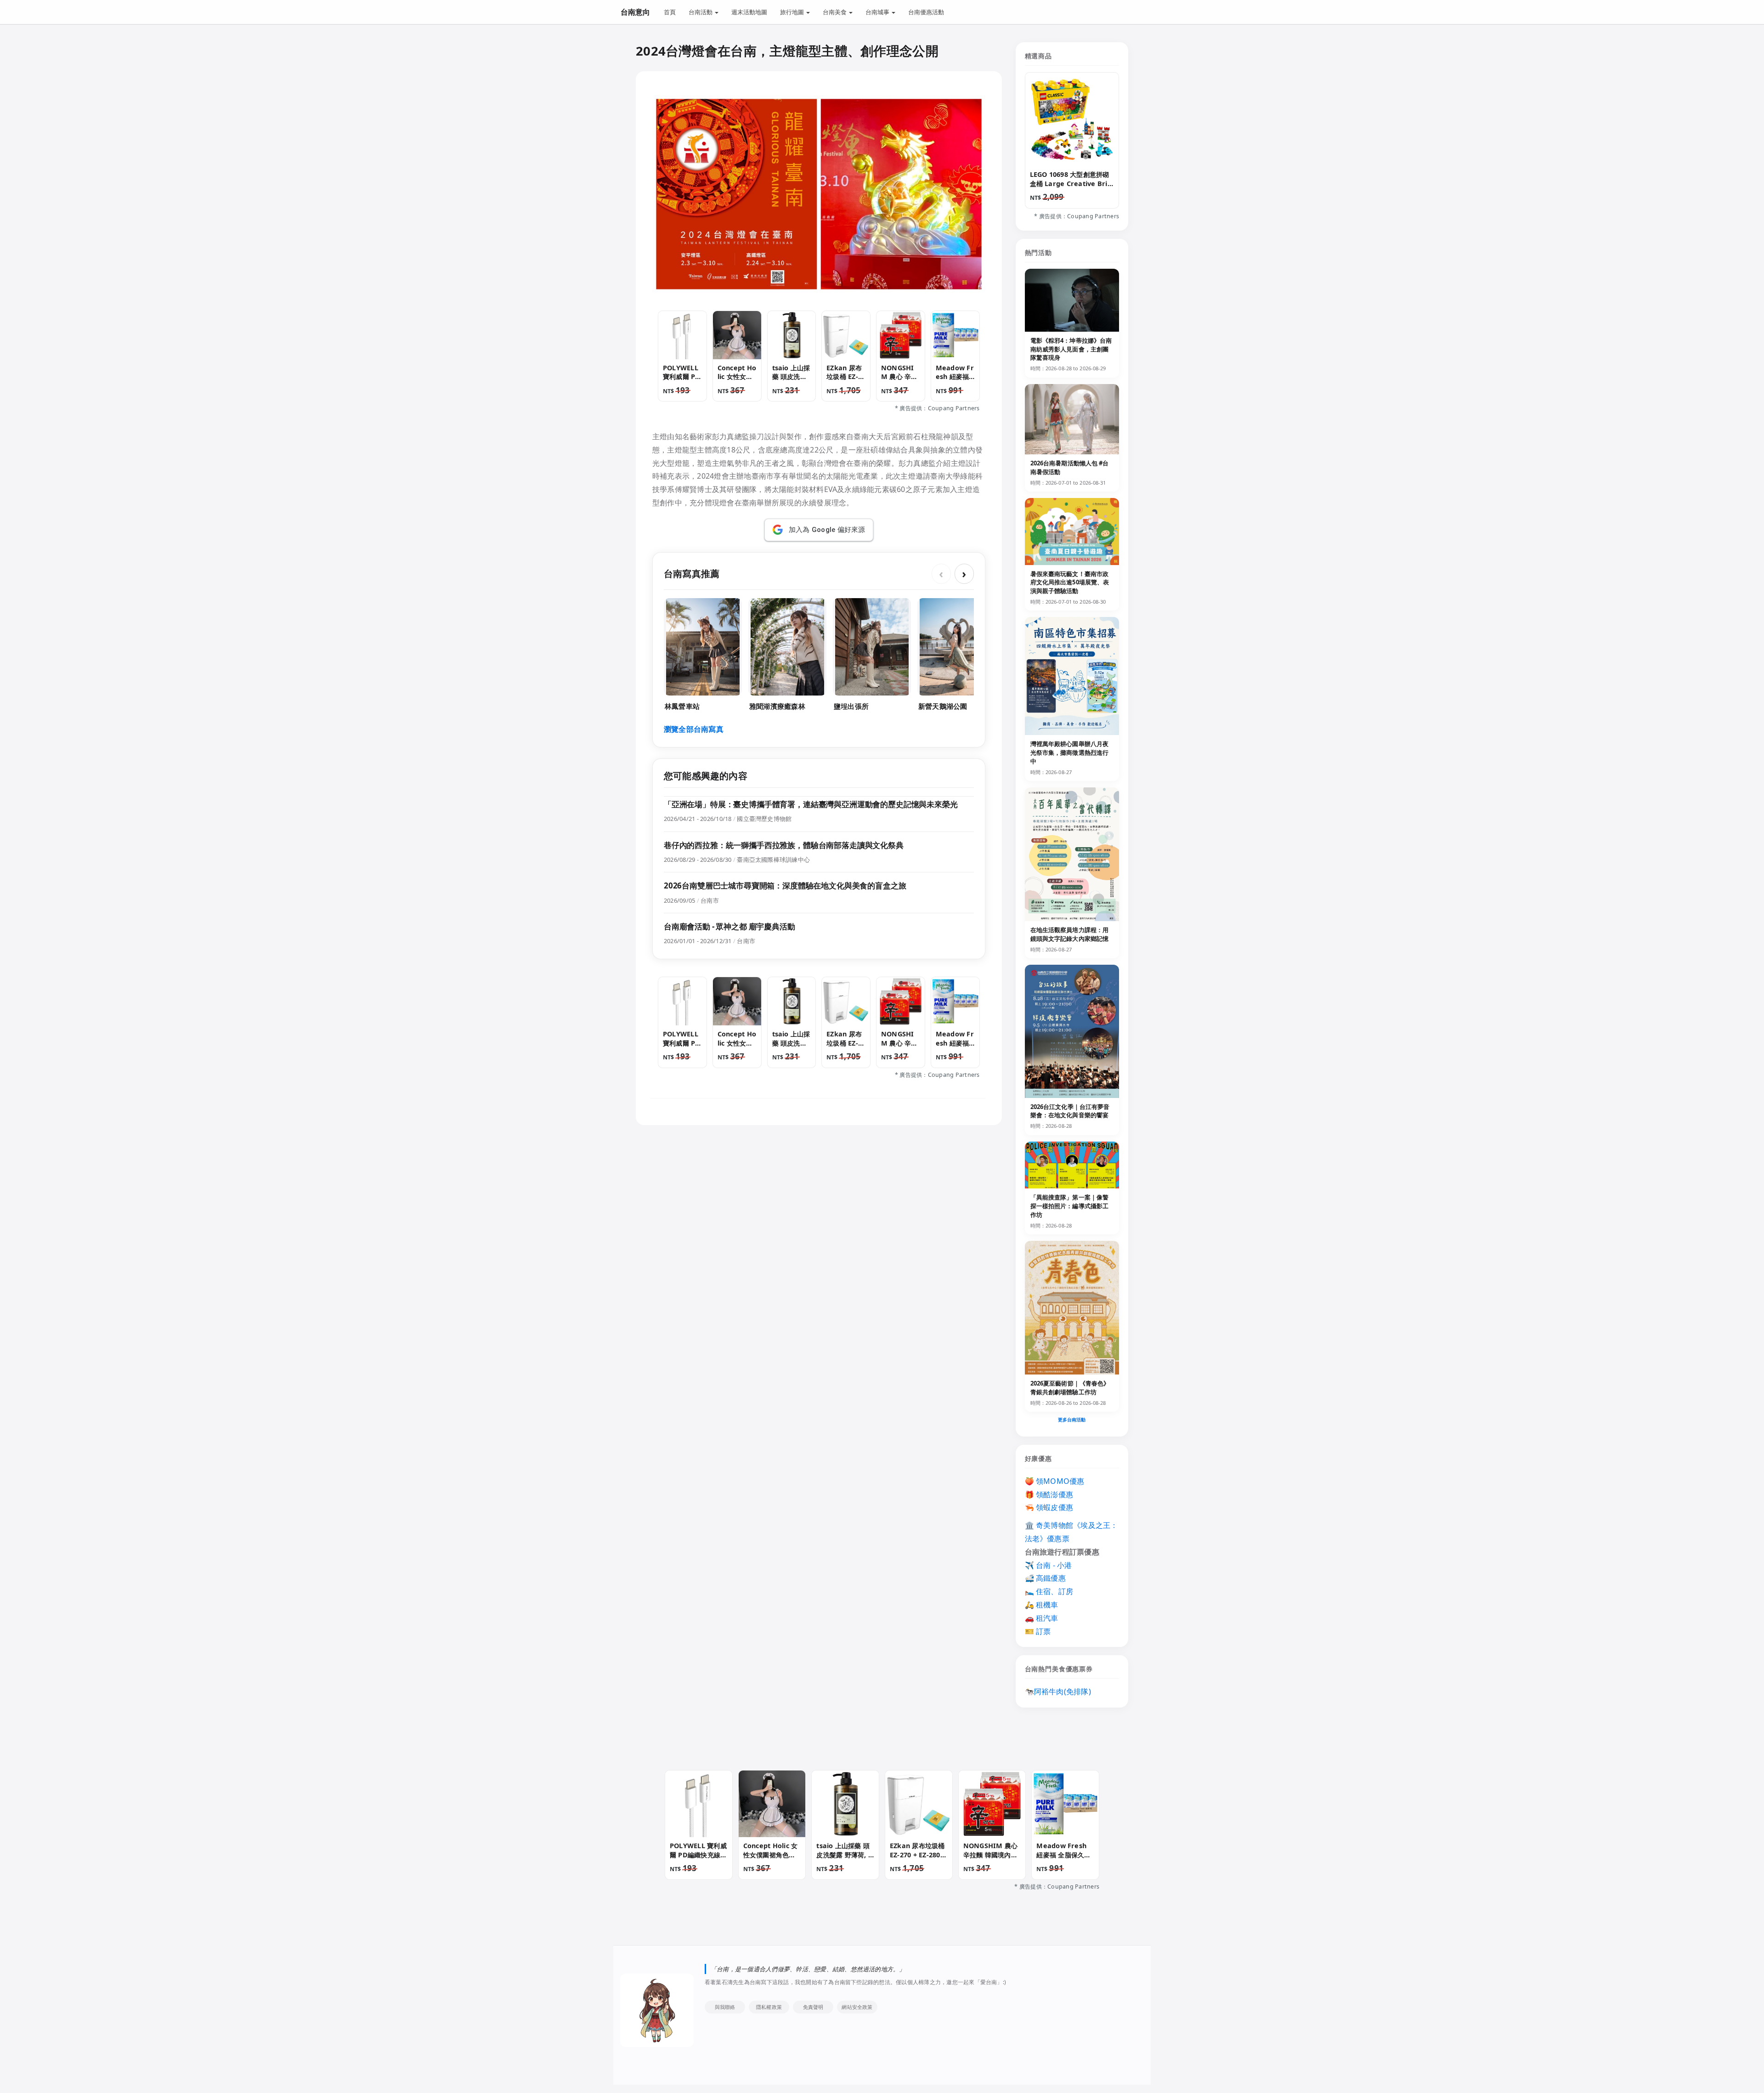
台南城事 (878, 12)
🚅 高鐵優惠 (1045, 1578)
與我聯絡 (725, 2007)
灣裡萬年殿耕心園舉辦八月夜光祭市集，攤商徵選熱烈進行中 (1070, 752)
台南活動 (701, 12)
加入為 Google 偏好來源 (827, 530)
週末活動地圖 (749, 12)
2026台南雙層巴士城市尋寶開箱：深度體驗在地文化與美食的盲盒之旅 (785, 885)
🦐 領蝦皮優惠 (1049, 1507)
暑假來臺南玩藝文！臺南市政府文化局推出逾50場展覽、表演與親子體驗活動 (1070, 583)
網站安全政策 (857, 2007)
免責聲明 (813, 2007)
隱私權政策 (769, 2007)
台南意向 (635, 12)
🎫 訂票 (1038, 1631)
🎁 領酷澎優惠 (1049, 1494)
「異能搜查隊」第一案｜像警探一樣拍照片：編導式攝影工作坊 (1070, 1206)
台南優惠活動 (926, 12)
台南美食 (835, 12)
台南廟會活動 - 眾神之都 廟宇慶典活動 (729, 926)
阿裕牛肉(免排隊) (1063, 1691)
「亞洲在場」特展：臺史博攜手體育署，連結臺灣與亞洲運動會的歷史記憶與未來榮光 (811, 804)
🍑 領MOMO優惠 (1055, 1481)
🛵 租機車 (1042, 1605)
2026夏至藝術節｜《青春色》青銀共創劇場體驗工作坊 (1070, 1388)
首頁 (670, 12)
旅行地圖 (793, 12)
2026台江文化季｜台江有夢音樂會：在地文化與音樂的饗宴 (1070, 1111)
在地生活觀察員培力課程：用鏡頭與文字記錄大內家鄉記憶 (1070, 934)
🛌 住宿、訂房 (1049, 1591)
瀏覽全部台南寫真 (694, 729)
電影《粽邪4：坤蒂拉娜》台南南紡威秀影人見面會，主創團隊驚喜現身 (1071, 349)
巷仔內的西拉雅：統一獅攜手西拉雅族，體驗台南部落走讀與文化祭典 (784, 845)
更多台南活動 (1072, 1420)
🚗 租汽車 (1042, 1618)
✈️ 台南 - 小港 (1049, 1565)
